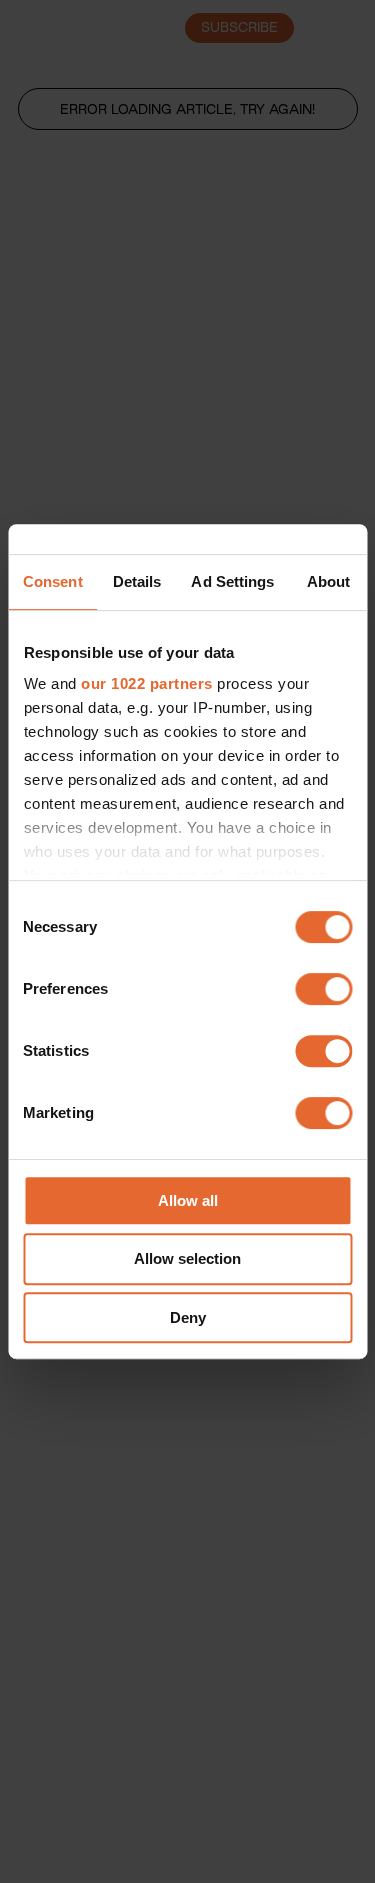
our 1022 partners (147, 683)
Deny (188, 1317)
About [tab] (329, 581)
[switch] (323, 989)
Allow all (188, 1200)
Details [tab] (137, 581)
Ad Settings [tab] (232, 581)
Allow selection (187, 1258)
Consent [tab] (53, 581)
